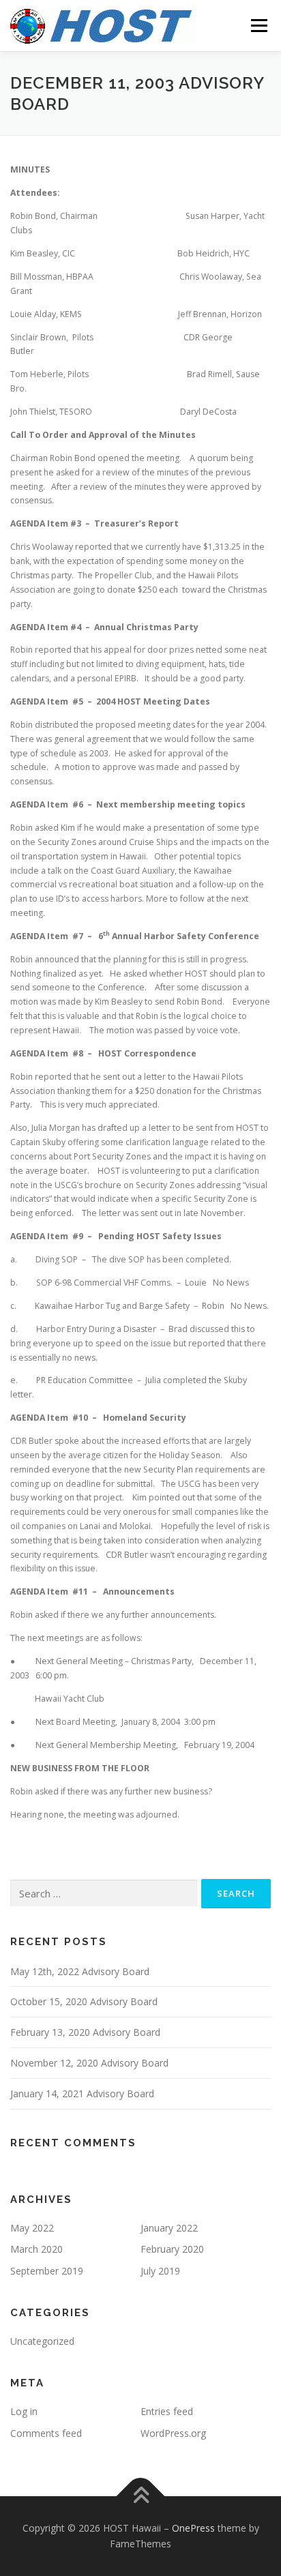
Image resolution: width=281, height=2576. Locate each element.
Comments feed (46, 2433)
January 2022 (169, 2228)
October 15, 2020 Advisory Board (84, 2001)
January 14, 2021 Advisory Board (82, 2093)
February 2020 (172, 2249)
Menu (258, 26)
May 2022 (32, 2228)
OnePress (193, 2528)
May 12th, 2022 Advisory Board (80, 1971)
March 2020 (36, 2249)
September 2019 (47, 2271)
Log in (24, 2411)
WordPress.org (173, 2433)
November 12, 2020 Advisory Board (89, 2063)
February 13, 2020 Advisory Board (85, 2032)
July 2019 (160, 2271)
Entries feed (167, 2411)
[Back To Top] (141, 2496)
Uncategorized (42, 2341)
